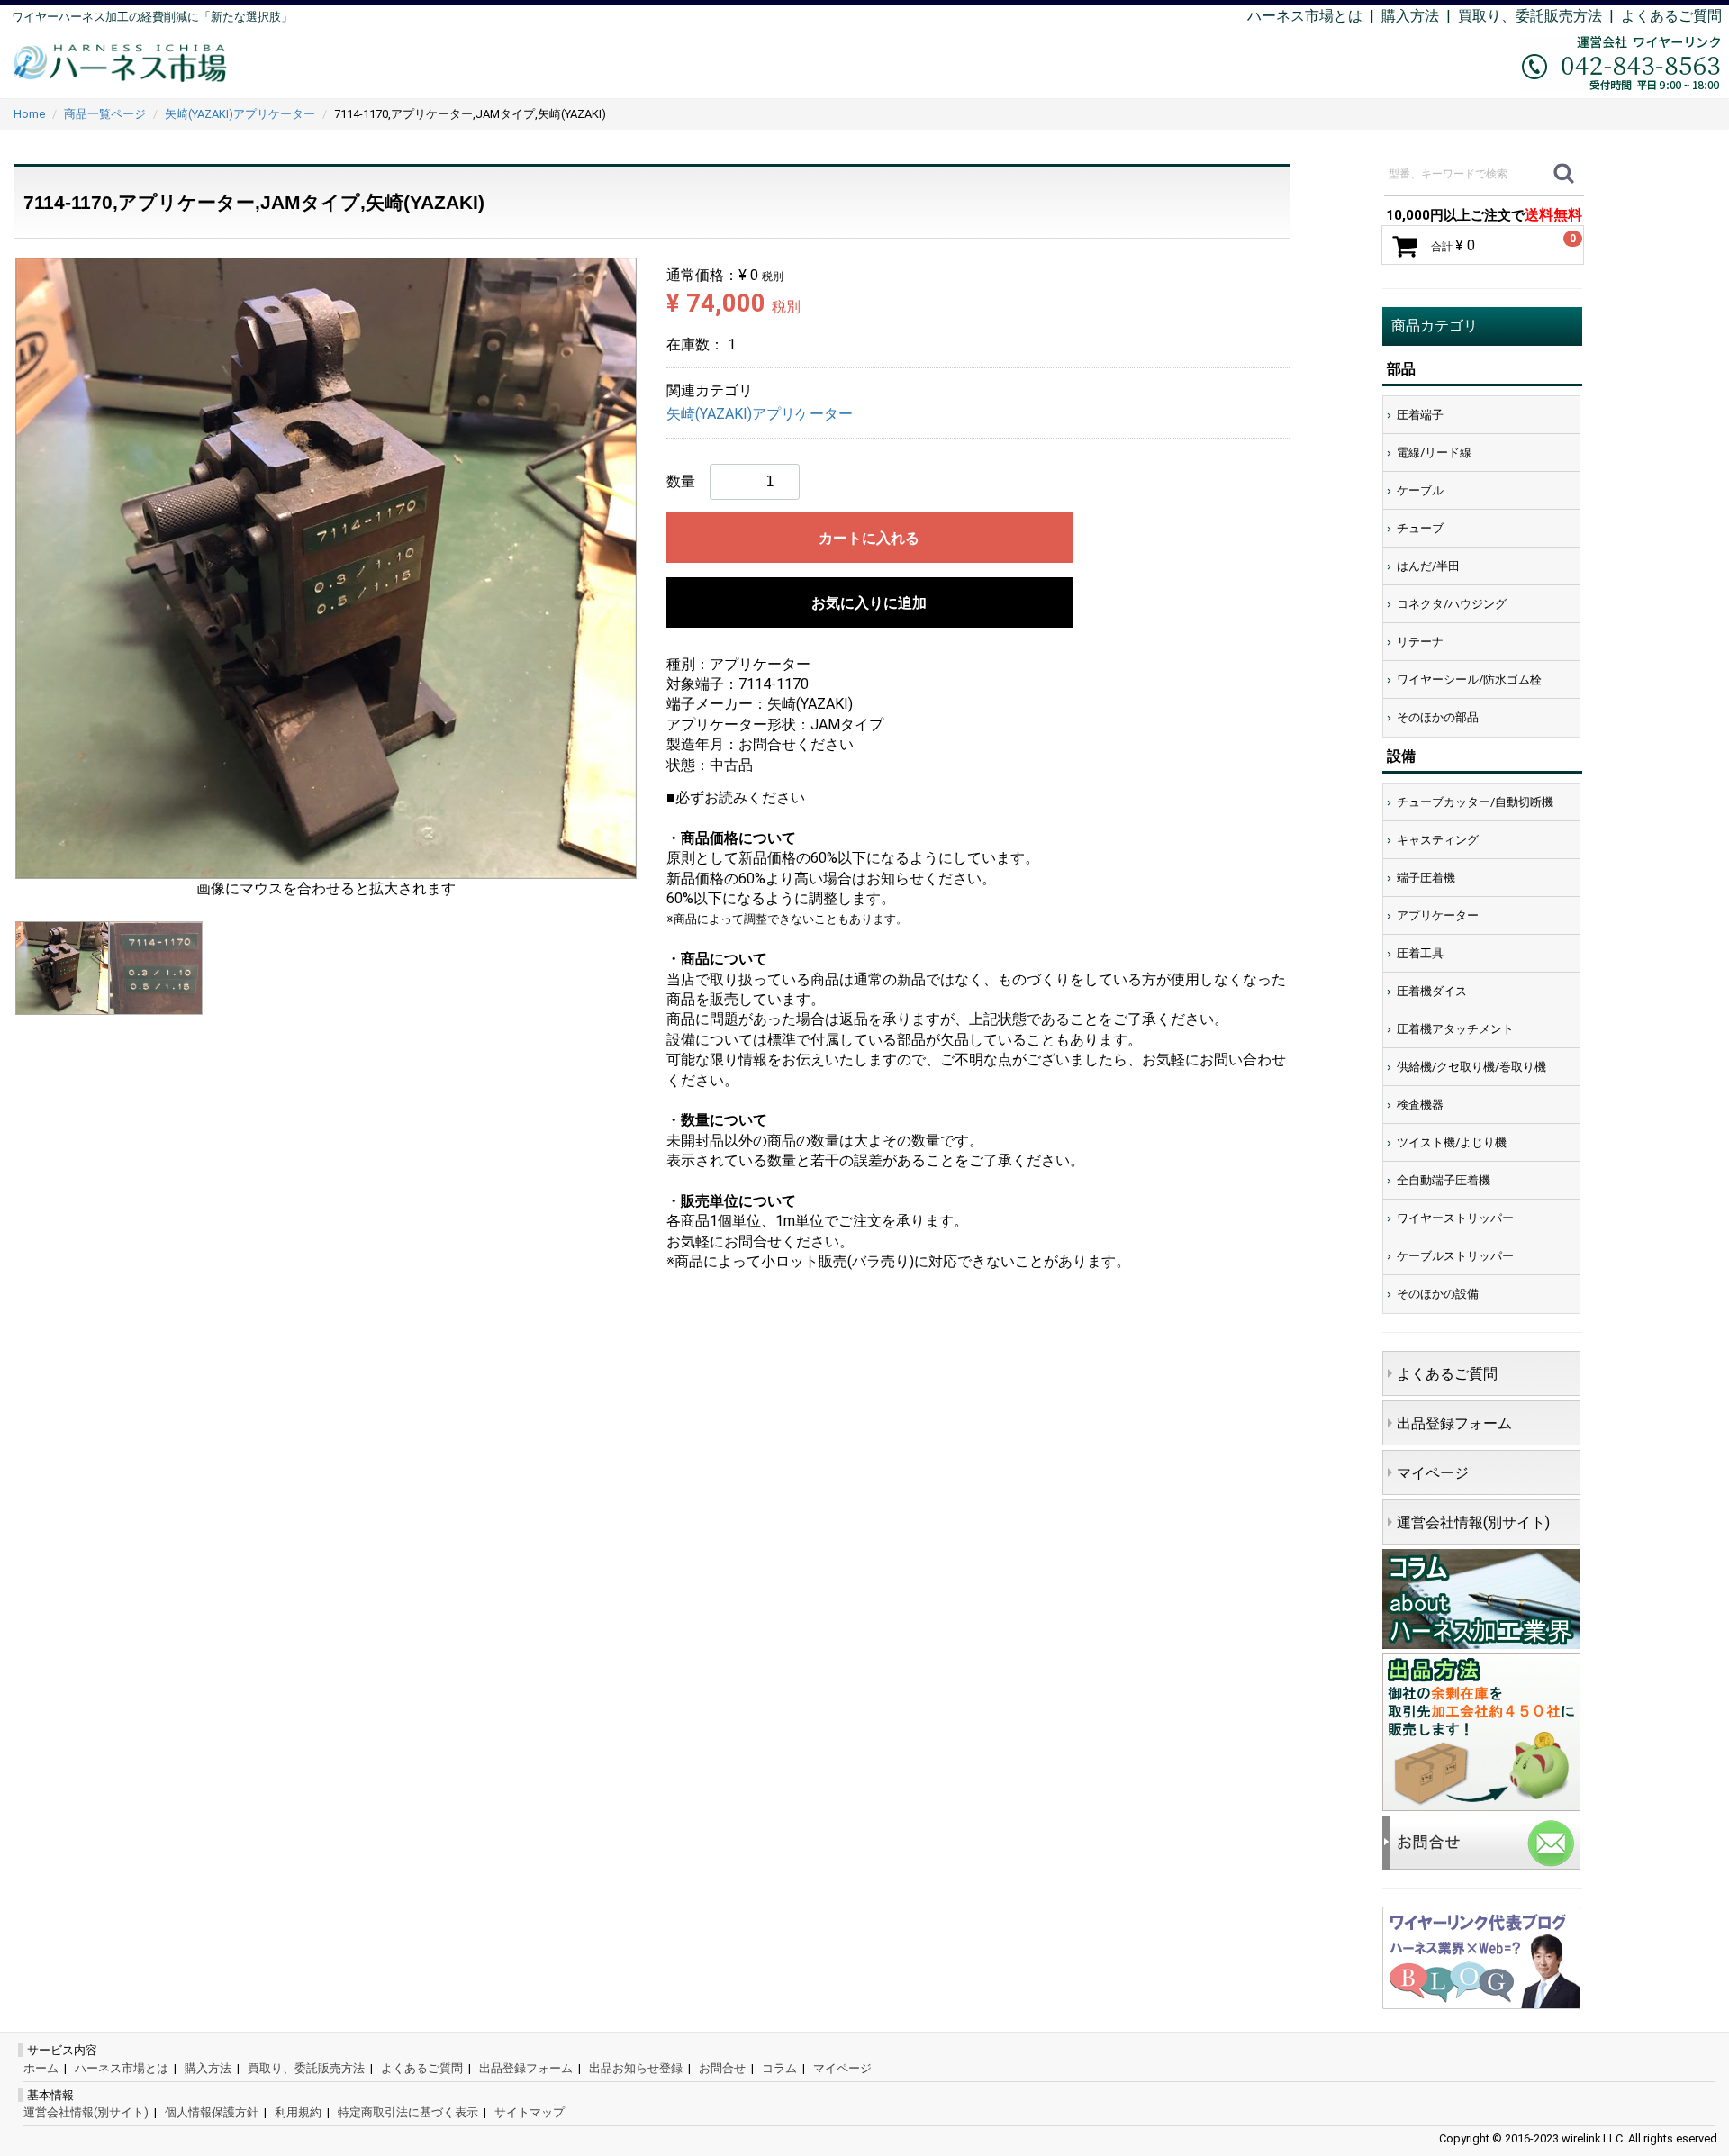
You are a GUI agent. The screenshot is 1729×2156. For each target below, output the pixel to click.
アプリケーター (1438, 915)
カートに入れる (869, 538)
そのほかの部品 (1438, 717)
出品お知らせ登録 (636, 2068)
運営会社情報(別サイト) (1473, 1522)
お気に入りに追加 (869, 603)
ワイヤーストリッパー (1455, 1218)
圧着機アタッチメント (1455, 1029)
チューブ (1420, 528)
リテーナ (1420, 642)
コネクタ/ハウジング (1452, 604)
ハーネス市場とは (1305, 16)
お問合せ (722, 2068)
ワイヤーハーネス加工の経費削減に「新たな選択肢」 (152, 17)
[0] (1405, 246)
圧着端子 (1420, 415)
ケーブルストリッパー (1455, 1256)
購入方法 (1410, 16)
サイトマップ (530, 2112)
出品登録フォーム (1454, 1423)
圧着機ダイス (1432, 991)
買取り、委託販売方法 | (1539, 16)
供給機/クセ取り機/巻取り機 (1471, 1067)
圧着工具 (1420, 953)
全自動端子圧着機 (1444, 1180)
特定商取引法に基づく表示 (408, 2112)
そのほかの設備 (1438, 1294)
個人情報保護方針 (212, 2112)
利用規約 (298, 2112)
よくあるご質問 (1671, 16)
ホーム (41, 2068)
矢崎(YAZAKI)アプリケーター (760, 414)
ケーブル (1420, 490)
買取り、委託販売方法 (306, 2068)
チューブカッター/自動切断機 (1475, 802)
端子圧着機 (1426, 878)
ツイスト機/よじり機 (1452, 1142)
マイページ (1433, 1473)
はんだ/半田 (1428, 566)
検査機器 (1420, 1105)
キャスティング (1438, 840)
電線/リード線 (1434, 453)
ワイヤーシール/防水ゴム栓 (1469, 679)
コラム (779, 2068)
